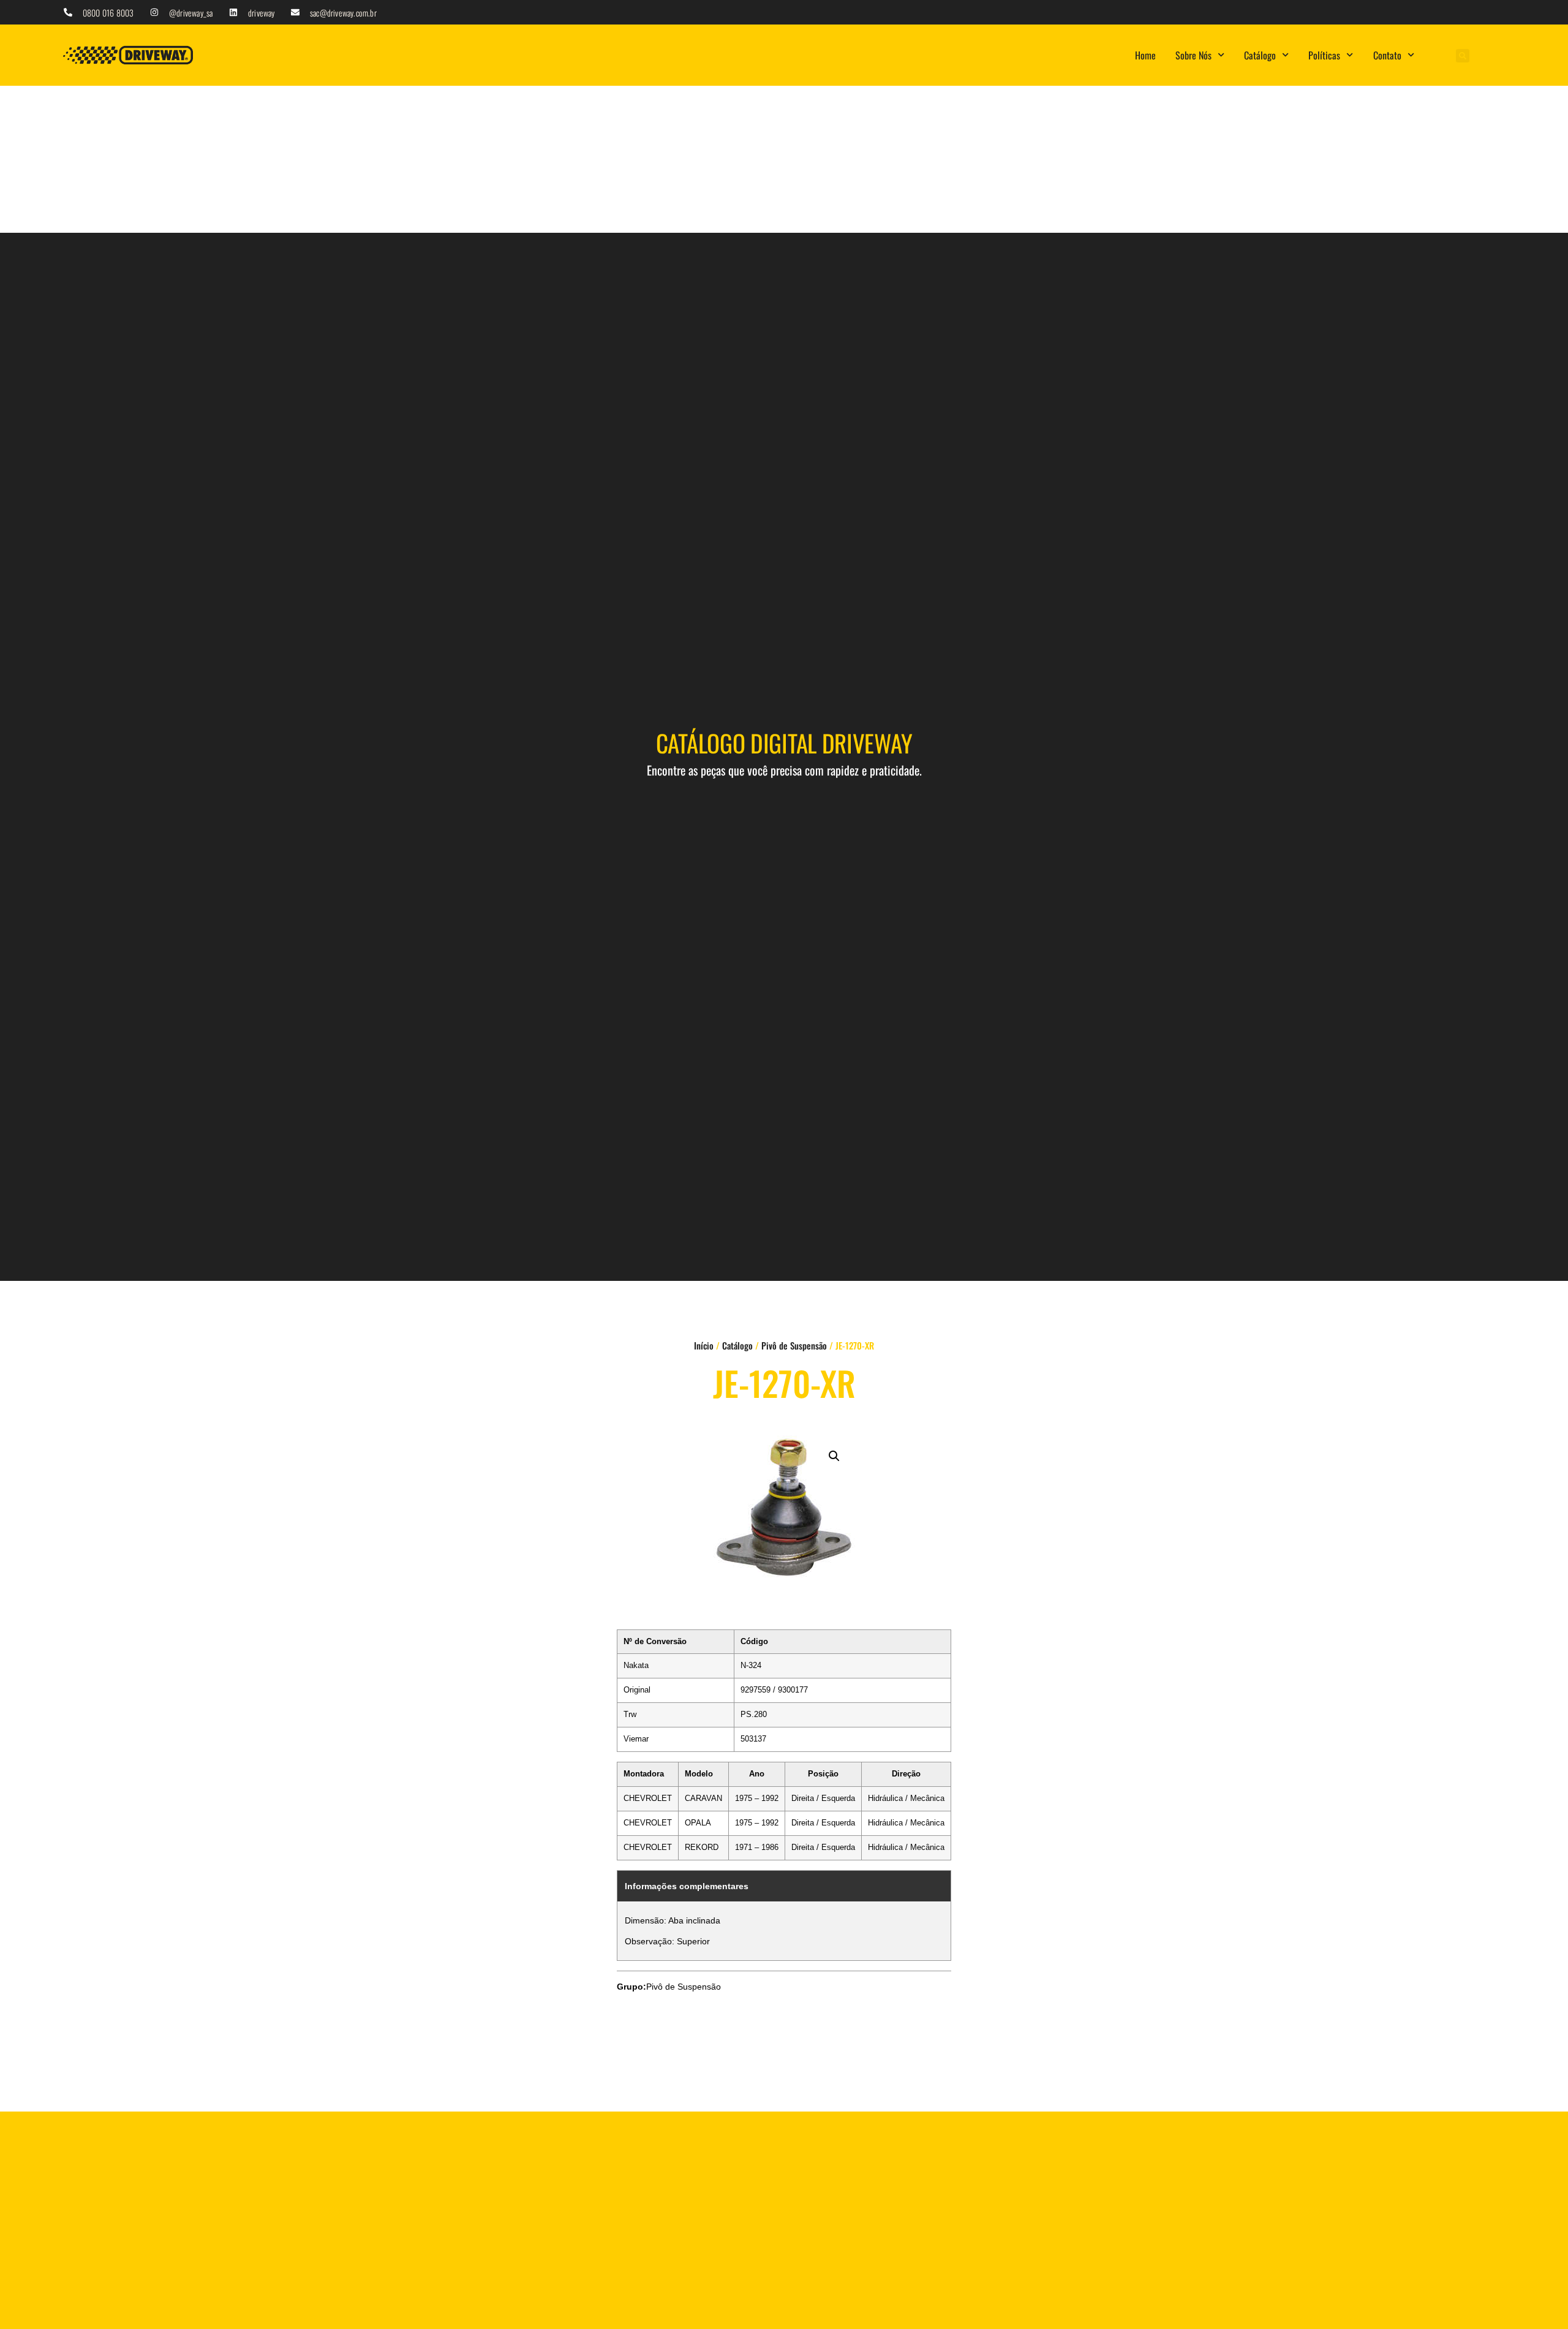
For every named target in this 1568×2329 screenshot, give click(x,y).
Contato (1387, 55)
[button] (1463, 56)
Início (704, 1345)
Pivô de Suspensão (794, 1345)
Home (1145, 55)
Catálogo (1260, 55)
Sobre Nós (1193, 55)
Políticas (1324, 55)
